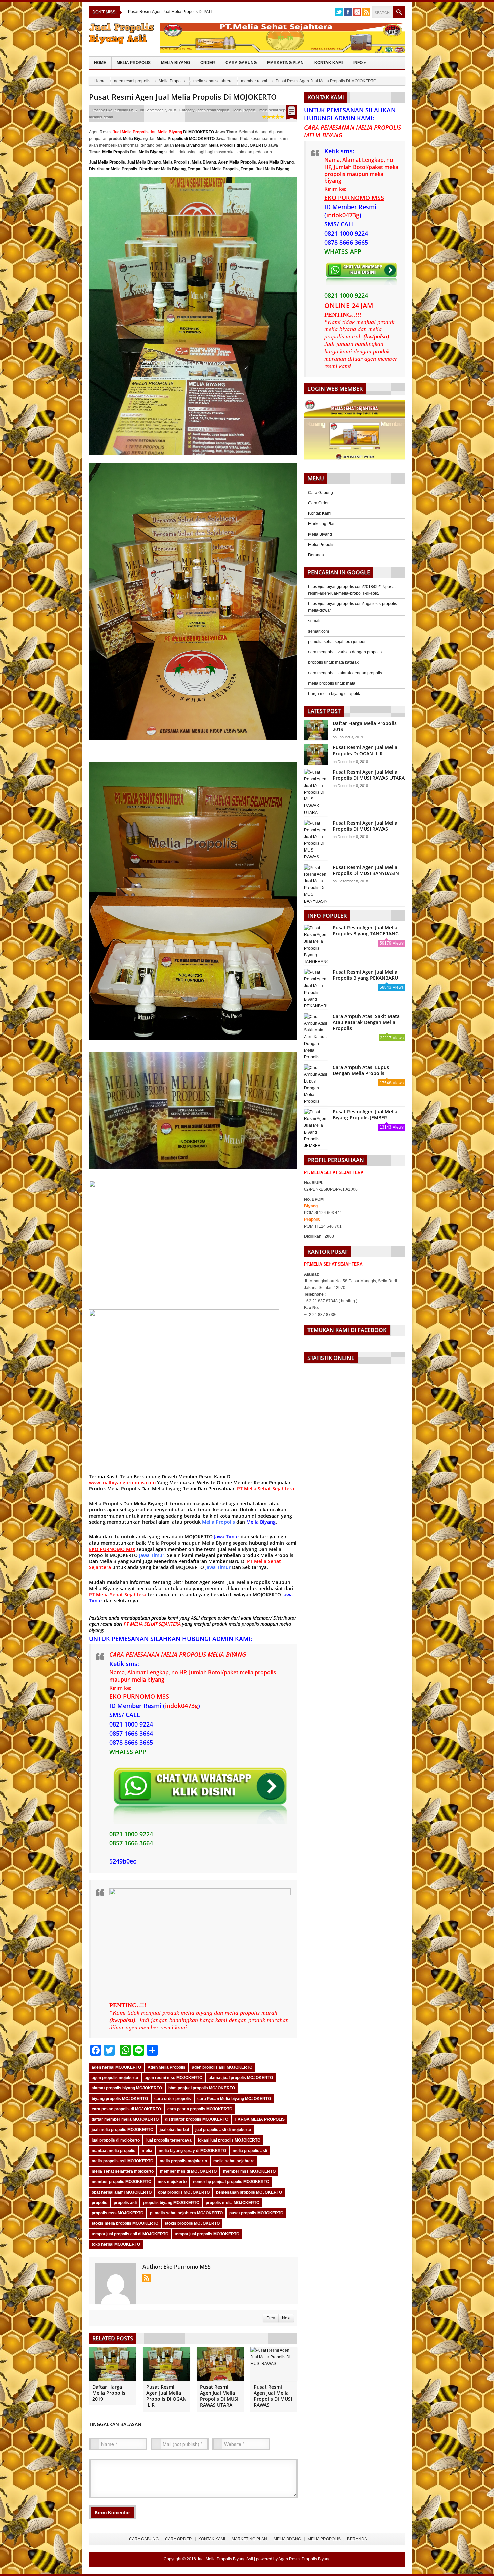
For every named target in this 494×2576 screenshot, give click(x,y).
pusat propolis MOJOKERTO (256, 2213)
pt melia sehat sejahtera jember (337, 642)
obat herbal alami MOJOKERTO (122, 2192)
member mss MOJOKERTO (249, 2171)
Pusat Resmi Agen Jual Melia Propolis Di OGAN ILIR (166, 2396)
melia (147, 2151)
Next (286, 2318)
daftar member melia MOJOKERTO (125, 2119)
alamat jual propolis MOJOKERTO (241, 2078)
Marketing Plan (285, 63)
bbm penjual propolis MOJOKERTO (202, 2088)
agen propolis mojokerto (115, 2078)
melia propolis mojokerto (183, 2161)
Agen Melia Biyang (276, 162)
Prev (271, 2318)
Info (360, 63)
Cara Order (318, 503)
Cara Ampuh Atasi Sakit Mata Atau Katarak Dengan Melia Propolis (366, 1022)
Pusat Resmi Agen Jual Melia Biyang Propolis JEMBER (365, 1115)
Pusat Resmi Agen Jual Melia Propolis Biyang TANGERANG (366, 931)
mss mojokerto (172, 2182)
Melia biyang (167, 1489)
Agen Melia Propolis (237, 162)
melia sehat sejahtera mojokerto (123, 2171)
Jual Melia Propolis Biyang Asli (225, 2559)
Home (100, 63)
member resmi (254, 81)
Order (208, 63)
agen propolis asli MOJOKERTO (222, 2067)
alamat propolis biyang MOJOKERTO (127, 2088)
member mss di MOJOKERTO (188, 2171)
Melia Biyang (175, 63)
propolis (99, 2203)
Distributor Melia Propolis (113, 169)
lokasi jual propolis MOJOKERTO (229, 2140)
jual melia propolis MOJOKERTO (122, 2130)
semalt (314, 621)
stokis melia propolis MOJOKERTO (125, 2223)
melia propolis (244, 1624)
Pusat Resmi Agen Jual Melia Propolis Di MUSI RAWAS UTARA (219, 2396)
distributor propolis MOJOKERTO (197, 2119)
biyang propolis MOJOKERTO (120, 2099)
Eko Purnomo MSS (121, 110)
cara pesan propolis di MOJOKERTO (126, 2109)
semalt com (319, 631)
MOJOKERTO (199, 1537)
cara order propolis (173, 2099)
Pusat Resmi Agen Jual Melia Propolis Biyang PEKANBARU (365, 975)
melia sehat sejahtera (213, 81)
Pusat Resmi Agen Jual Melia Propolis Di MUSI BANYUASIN (366, 870)
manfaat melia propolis (114, 2151)
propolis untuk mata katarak (333, 662)
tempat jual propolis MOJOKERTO (207, 2234)
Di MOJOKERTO (186, 132)
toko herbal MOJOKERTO (116, 2244)
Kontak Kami (328, 63)
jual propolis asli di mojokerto (223, 2130)
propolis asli (125, 2203)
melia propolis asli (250, 2151)
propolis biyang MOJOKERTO (171, 2203)
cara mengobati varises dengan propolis (345, 652)
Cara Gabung (241, 63)
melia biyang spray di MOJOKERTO (192, 2151)
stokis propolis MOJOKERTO (192, 2223)
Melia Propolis (134, 63)
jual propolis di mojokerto (116, 2140)
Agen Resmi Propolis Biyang (304, 2559)
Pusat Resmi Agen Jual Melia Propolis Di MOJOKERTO (183, 97)
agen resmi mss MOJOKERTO (173, 2078)
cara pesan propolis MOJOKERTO (200, 2109)
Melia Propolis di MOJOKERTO (186, 139)
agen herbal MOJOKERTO (116, 2067)
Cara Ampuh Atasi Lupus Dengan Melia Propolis (361, 1070)
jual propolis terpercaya (169, 2140)
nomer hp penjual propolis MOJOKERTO (231, 2182)
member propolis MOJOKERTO (121, 2182)
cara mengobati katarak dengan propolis (345, 673)
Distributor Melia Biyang (162, 169)
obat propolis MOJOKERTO (184, 2192)
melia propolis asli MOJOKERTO (122, 2161)
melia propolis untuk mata (332, 683)
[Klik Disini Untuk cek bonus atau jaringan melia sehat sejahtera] (358, 432)
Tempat (195, 169)
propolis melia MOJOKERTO (233, 2203)
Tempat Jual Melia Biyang (265, 169)
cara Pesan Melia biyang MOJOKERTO (234, 2099)
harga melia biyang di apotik (334, 694)
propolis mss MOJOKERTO (118, 2213)
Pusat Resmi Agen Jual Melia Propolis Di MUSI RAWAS (273, 2396)
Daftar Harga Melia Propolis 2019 (109, 2393)
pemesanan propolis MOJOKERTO (249, 2192)
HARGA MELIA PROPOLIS (260, 2119)
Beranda (316, 555)
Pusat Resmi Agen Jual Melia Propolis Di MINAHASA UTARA (183, 12)
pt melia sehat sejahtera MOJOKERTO (186, 2213)
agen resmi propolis (132, 81)
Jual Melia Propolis (107, 162)
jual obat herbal (174, 2130)
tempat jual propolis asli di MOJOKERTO (130, 2234)
